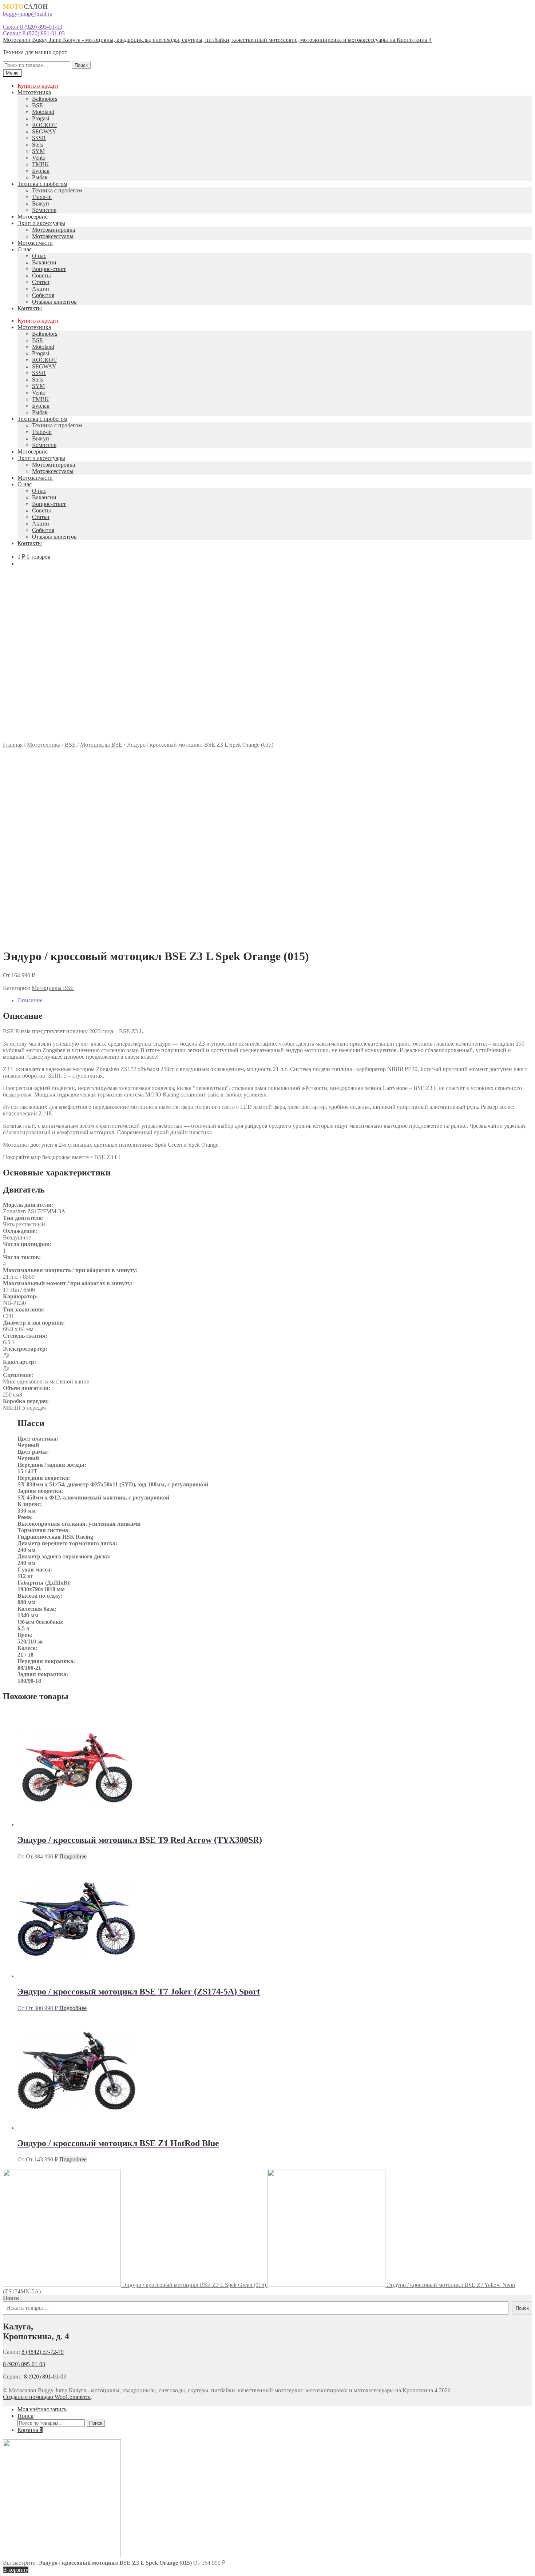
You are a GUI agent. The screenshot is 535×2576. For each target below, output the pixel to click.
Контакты (30, 308)
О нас (25, 249)
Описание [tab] (30, 1000)
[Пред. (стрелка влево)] (13, 1288)
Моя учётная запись (42, 2409)
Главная (13, 745)
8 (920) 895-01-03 (24, 2364)
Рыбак (40, 177)
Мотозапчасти (35, 243)
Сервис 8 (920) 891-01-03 (34, 33)
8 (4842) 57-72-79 (43, 2352)
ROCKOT (44, 125)
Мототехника (34, 92)
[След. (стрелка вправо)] (522, 1288)
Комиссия (44, 210)
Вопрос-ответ (49, 269)
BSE (37, 105)
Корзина (30, 2430)
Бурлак (41, 171)
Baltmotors (45, 99)
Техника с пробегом (42, 184)
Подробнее (73, 1856)
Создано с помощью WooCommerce (47, 2397)
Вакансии (44, 262)
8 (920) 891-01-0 (44, 2377)
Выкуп (41, 203)
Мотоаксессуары (53, 236)
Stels (37, 145)
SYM (38, 151)
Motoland (43, 112)
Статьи (41, 282)
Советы (41, 275)
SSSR (39, 138)
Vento (39, 158)
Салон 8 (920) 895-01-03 (33, 27)
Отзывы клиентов (54, 302)
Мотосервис (33, 217)
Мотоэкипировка (53, 230)
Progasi (41, 118)
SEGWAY (44, 131)
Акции (41, 289)
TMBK (41, 164)
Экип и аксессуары (41, 223)
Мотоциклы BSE (101, 745)
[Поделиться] (511, 8)
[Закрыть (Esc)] (527, 8)
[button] (267, 724)
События (43, 295)
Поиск (81, 65)
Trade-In (42, 197)
